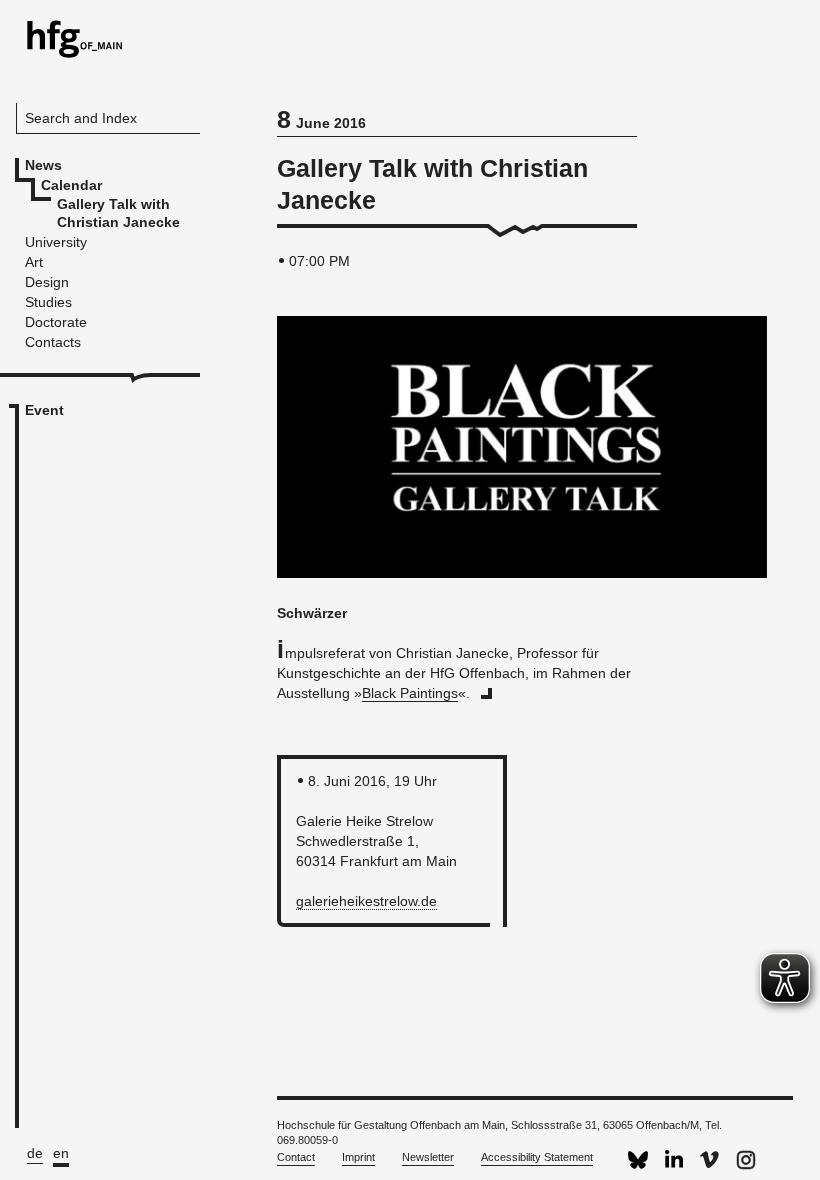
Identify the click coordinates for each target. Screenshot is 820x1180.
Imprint (358, 1157)
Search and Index (81, 118)
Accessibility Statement (537, 1157)
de (35, 1153)
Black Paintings (410, 693)
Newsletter (428, 1157)
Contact (296, 1157)
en (61, 1153)
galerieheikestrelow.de (366, 901)
